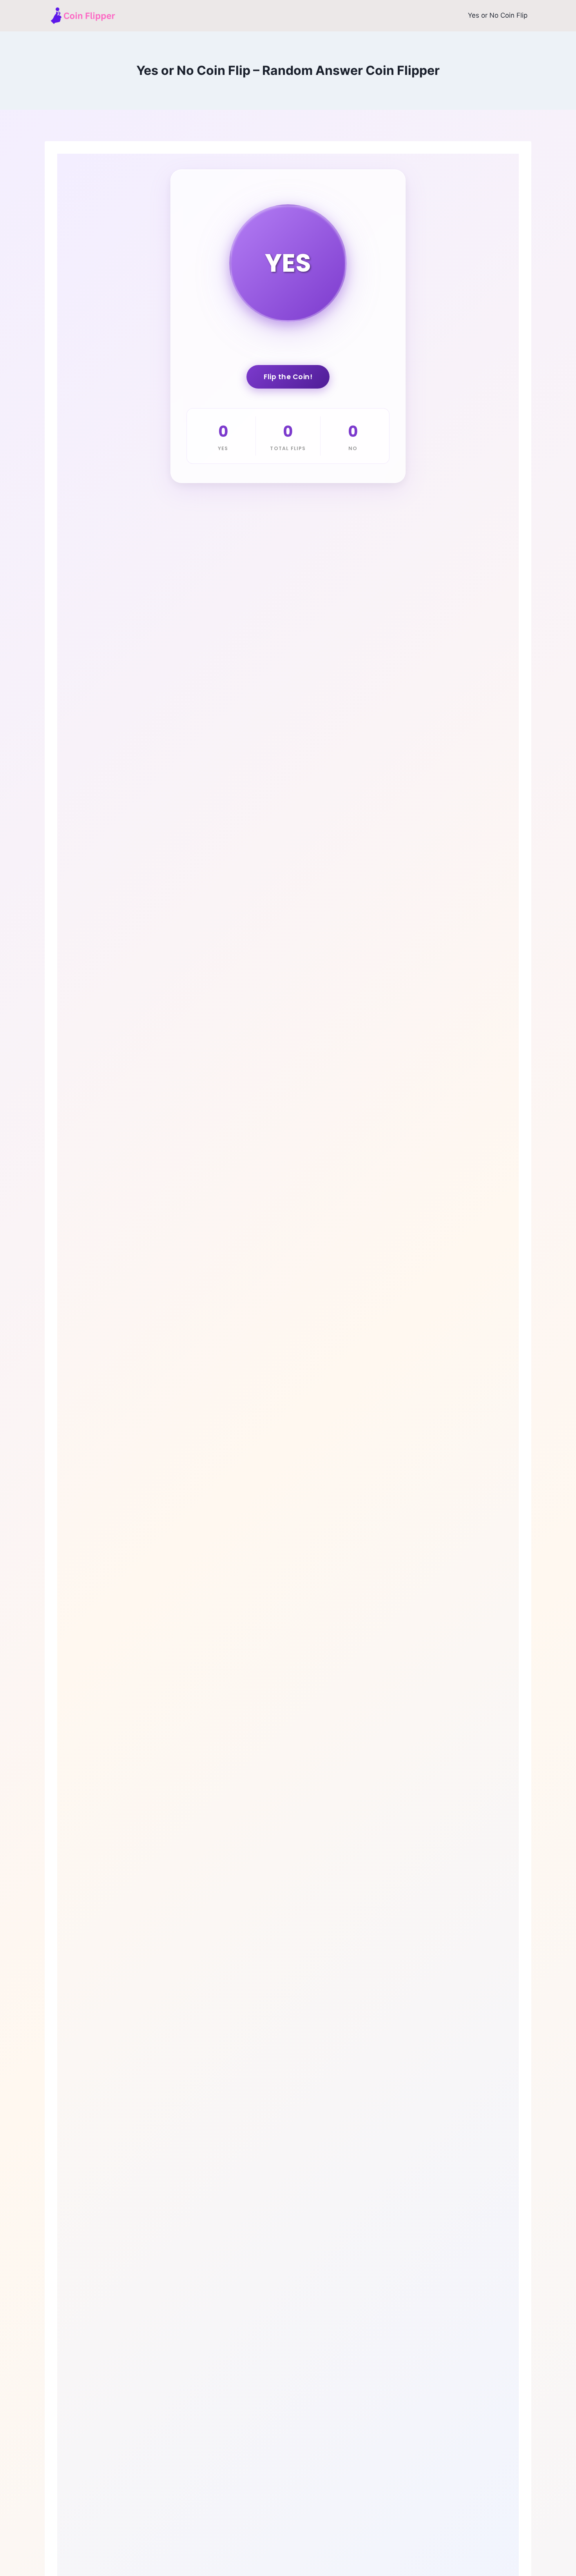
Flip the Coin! (288, 377)
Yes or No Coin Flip (498, 15)
